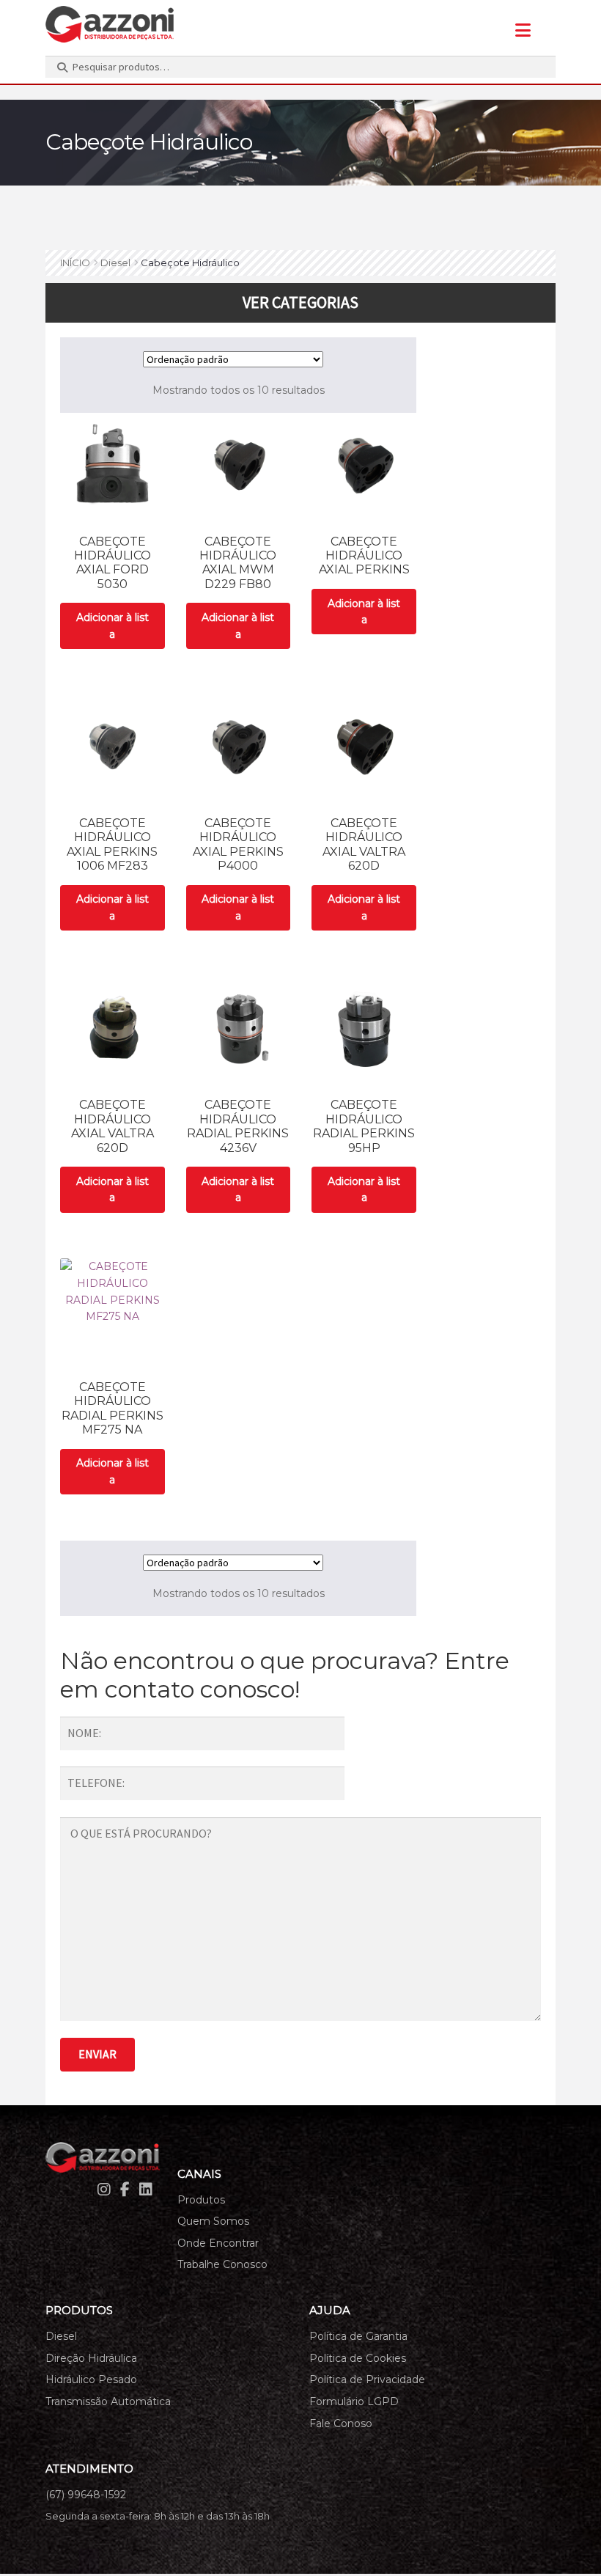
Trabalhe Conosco (222, 2264)
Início (75, 263)
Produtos (201, 2200)
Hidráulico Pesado (91, 2379)
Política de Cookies (358, 2358)
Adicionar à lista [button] (113, 626)
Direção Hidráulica (91, 2358)
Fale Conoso (341, 2423)
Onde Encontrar (218, 2243)
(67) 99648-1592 (86, 2495)
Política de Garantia (358, 2336)
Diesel (115, 263)
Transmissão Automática (108, 2401)
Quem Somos (213, 2221)
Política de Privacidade (367, 2379)
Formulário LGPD (354, 2401)
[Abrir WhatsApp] (564, 2539)
